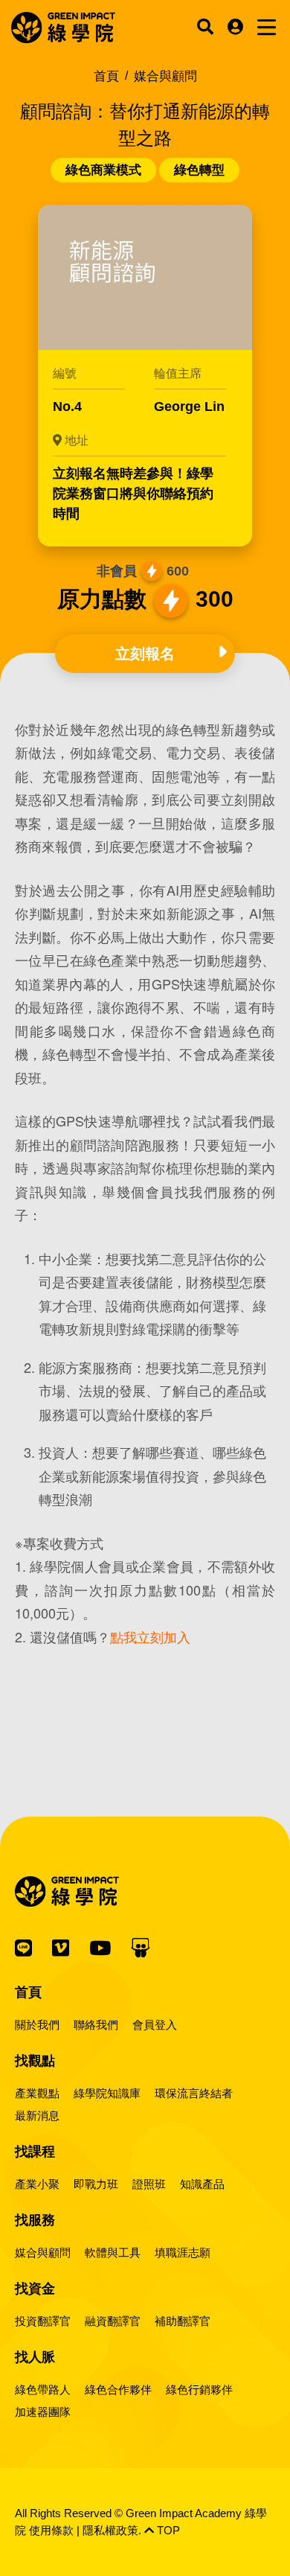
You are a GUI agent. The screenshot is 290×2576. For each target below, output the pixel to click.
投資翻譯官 (43, 2321)
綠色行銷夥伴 (199, 2390)
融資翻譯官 (113, 2321)
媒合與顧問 (43, 2253)
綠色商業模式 (103, 170)
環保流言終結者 (194, 2093)
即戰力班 (96, 2184)
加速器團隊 (43, 2412)
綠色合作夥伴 (118, 2390)
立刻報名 (145, 654)
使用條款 (51, 2530)
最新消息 (37, 2116)
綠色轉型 (199, 170)
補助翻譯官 (183, 2321)
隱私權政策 (110, 2530)
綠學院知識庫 (107, 2093)
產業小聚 (37, 2184)
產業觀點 (37, 2093)
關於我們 (37, 2025)
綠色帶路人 (43, 2390)
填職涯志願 (183, 2253)
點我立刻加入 (150, 1636)
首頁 (106, 76)
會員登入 (155, 2025)
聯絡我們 (96, 2025)
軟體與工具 (113, 2253)
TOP (167, 2530)
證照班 (149, 2184)
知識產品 (202, 2184)
